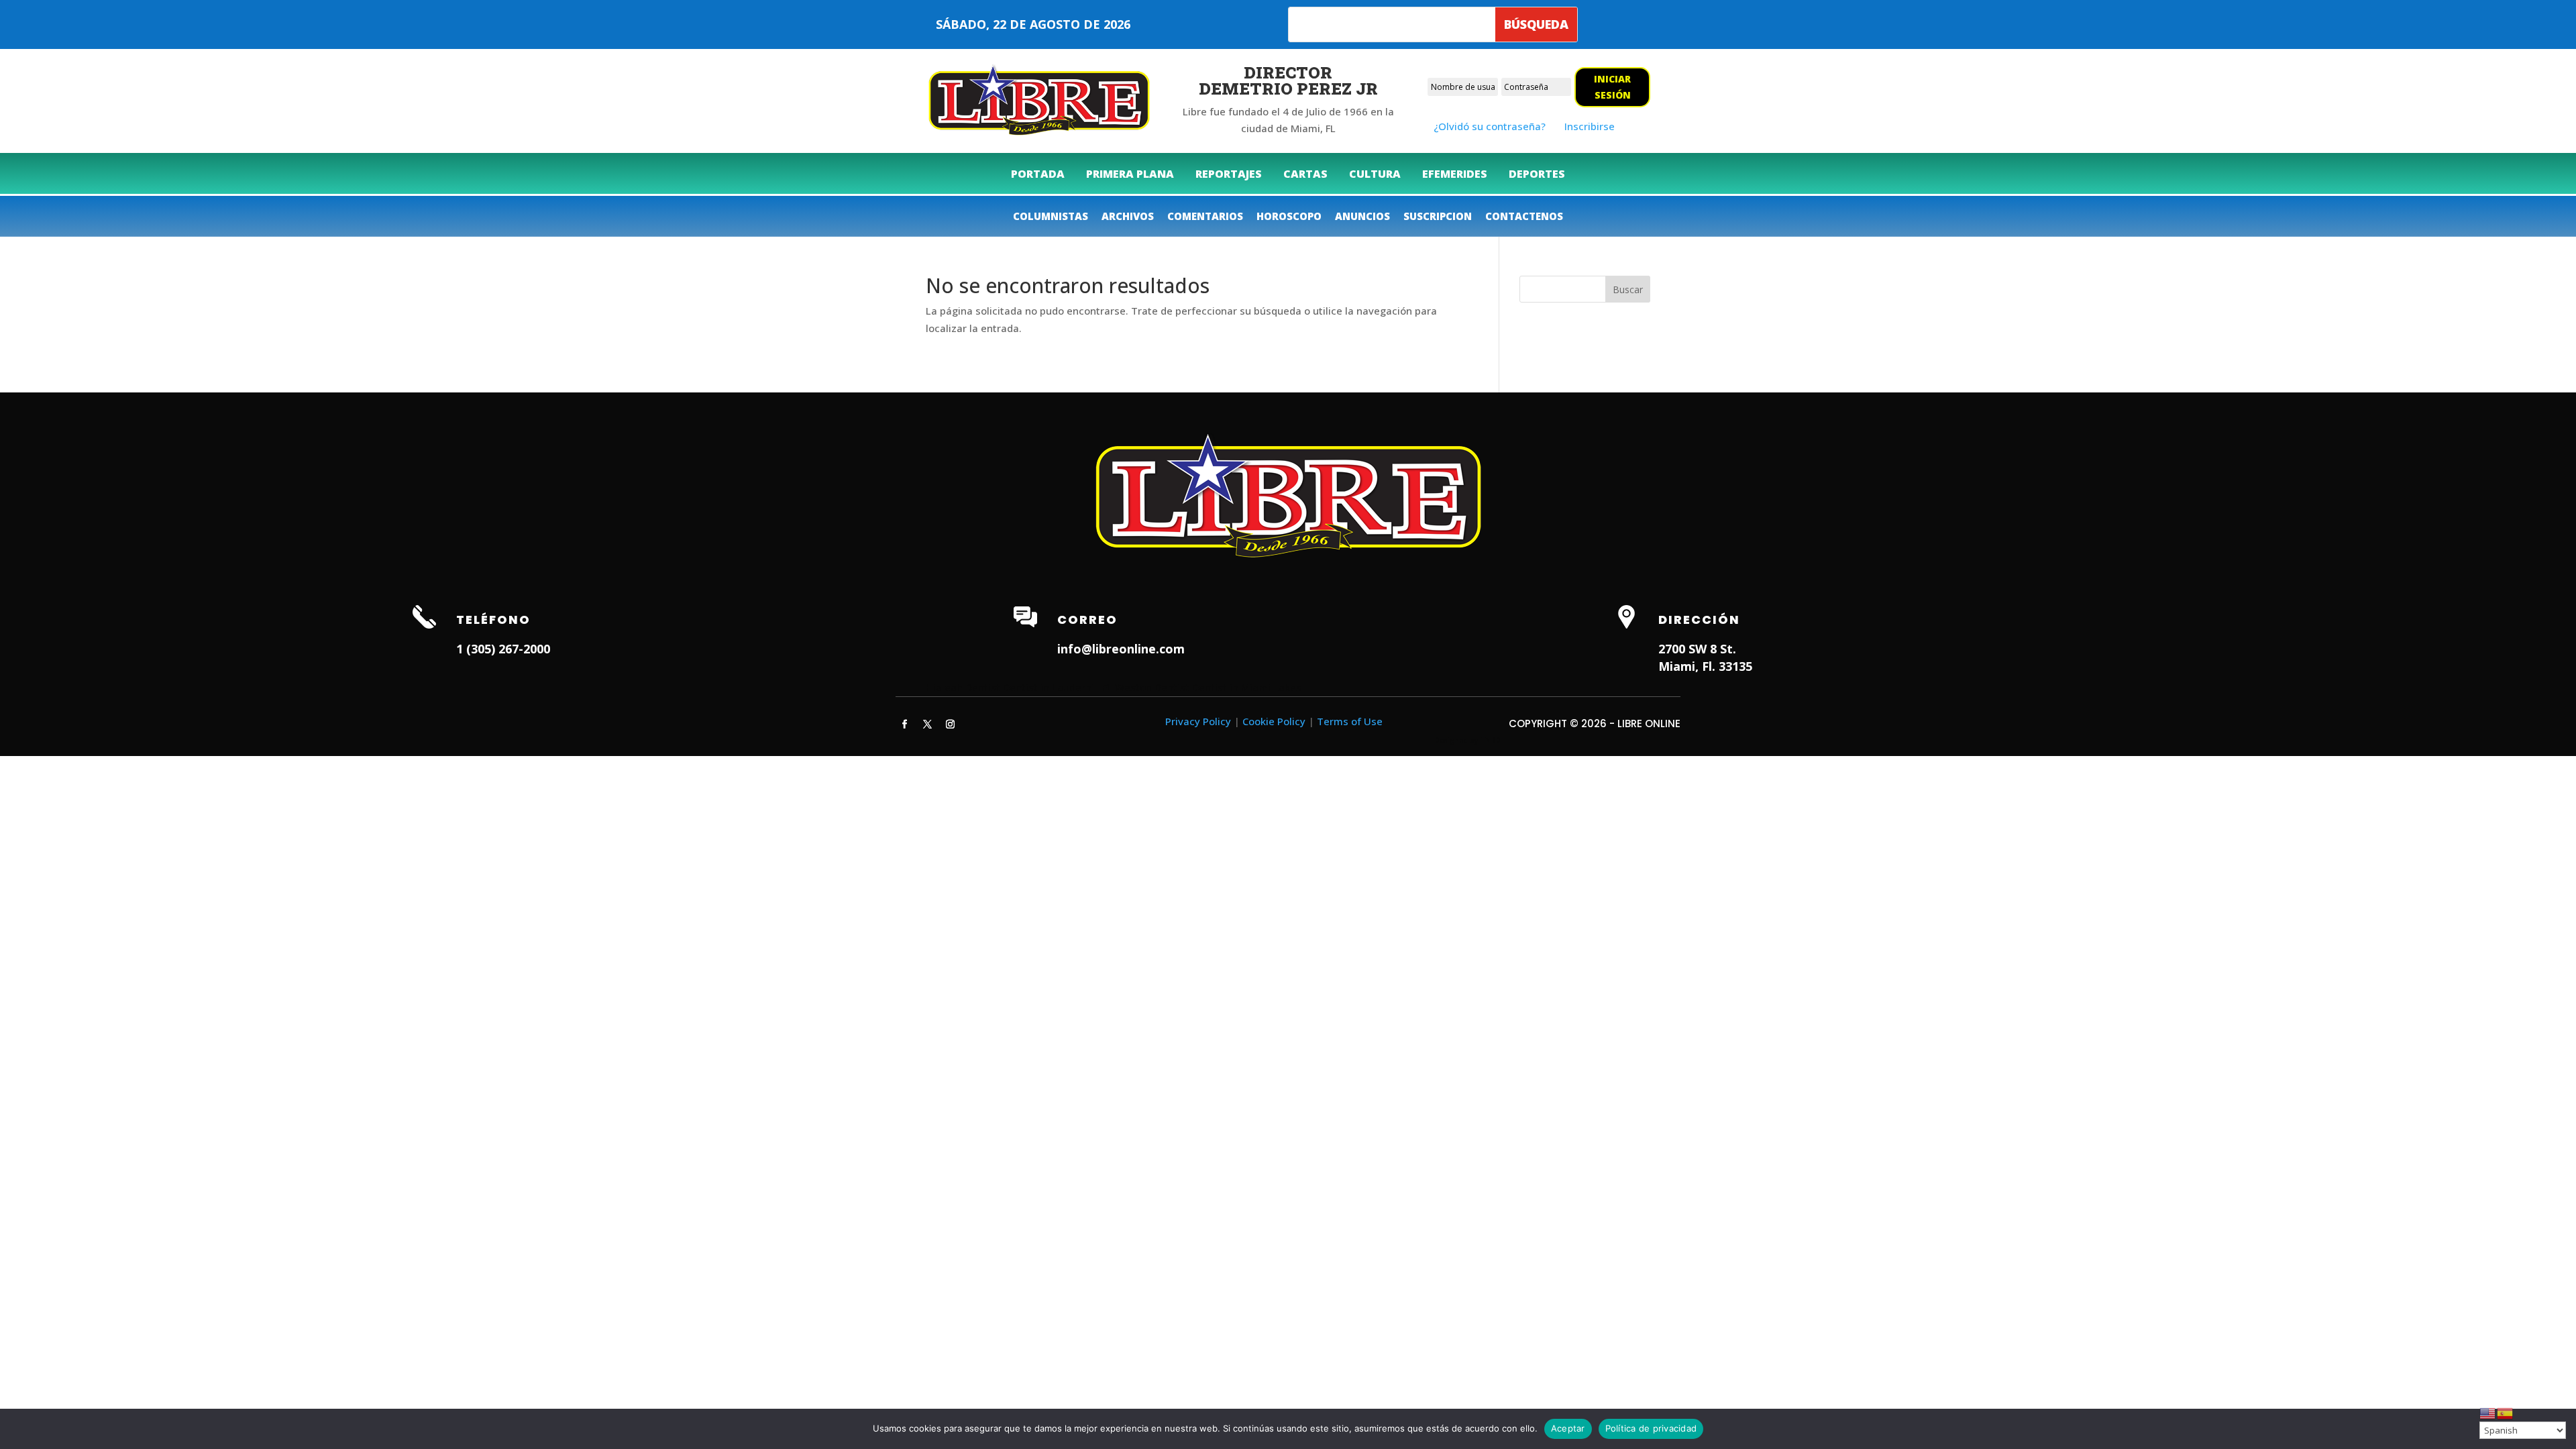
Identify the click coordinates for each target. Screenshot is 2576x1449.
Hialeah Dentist (963, 687)
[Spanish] (2506, 1412)
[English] (2488, 1412)
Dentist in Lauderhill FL (1058, 687)
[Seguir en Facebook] (904, 724)
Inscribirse (1590, 126)
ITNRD (1490, 740)
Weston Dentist (1152, 687)
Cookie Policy (1274, 721)
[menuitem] (1038, 174)
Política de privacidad (1651, 1428)
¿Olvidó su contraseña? (1490, 126)
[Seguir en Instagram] (950, 724)
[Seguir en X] (927, 724)
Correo (1087, 620)
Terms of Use (1350, 721)
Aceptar (1568, 1428)
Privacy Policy (1198, 721)
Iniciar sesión (1612, 87)
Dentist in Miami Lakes (1247, 687)
